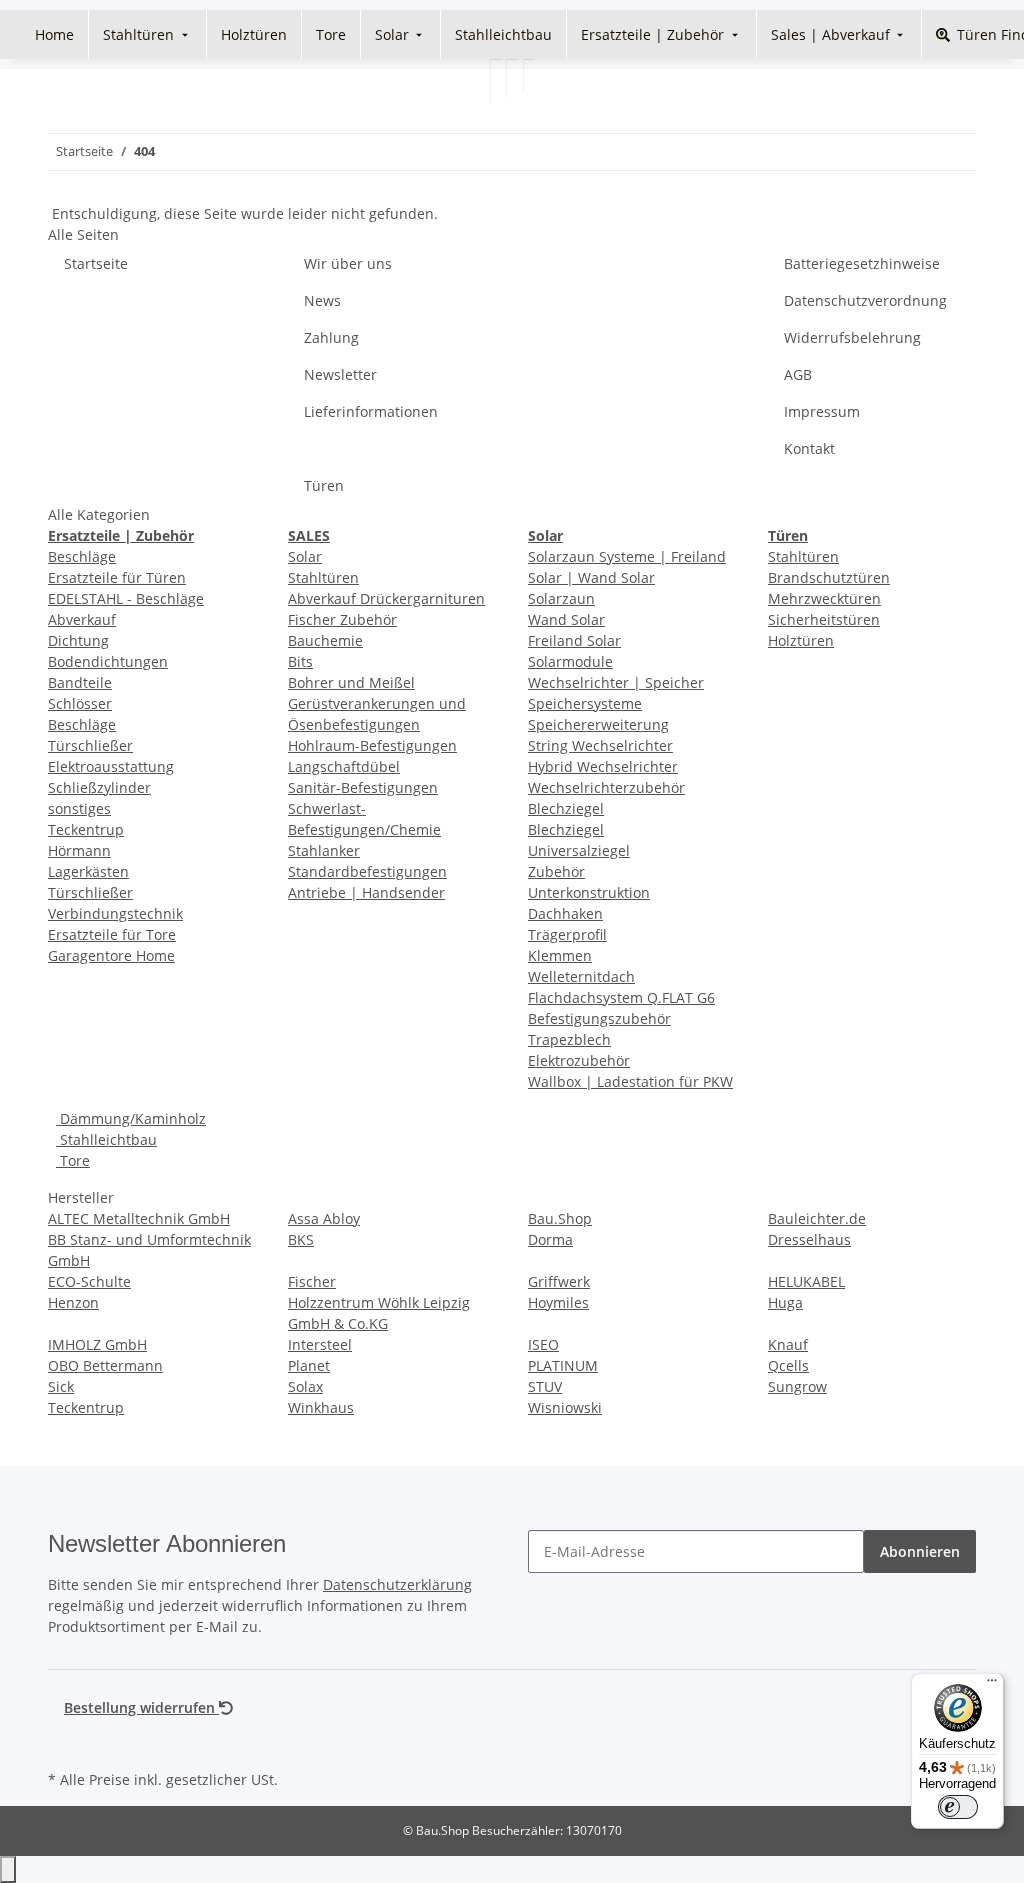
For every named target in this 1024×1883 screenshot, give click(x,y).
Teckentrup (86, 829)
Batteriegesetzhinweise (862, 263)
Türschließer (90, 745)
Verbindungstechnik (115, 913)
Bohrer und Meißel (351, 682)
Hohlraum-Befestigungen (372, 745)
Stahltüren (323, 577)
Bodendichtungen (108, 661)
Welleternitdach (581, 976)
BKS (301, 1239)
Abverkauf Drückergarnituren (386, 598)
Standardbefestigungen (367, 871)
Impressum (822, 411)
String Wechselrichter (600, 745)
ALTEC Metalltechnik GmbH (139, 1218)
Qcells (788, 1365)
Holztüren (801, 640)
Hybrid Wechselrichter (603, 766)
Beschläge (82, 556)
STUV (545, 1386)
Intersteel (320, 1344)
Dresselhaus (809, 1239)
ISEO (543, 1344)
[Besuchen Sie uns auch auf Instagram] (64, 1742)
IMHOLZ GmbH (97, 1344)
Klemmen (560, 955)
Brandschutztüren (829, 577)
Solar (305, 556)
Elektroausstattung (111, 766)
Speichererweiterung (598, 724)
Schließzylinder (99, 787)
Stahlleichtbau (106, 1139)
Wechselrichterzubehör (606, 787)
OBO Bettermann (105, 1365)
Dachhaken (565, 913)
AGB (798, 374)
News (322, 300)
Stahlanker (324, 850)
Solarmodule (570, 661)
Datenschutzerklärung (397, 1584)
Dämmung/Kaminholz (131, 1118)
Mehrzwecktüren (824, 598)
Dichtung (78, 640)
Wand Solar (566, 619)
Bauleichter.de (817, 1218)
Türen (324, 485)
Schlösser (80, 703)
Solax (305, 1386)
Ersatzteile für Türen (117, 577)
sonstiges (79, 808)
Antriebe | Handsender (366, 892)
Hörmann (79, 850)
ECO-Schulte (89, 1281)
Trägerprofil (567, 934)
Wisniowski (565, 1407)
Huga (785, 1302)
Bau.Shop (560, 1218)
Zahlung (331, 337)
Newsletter (340, 374)
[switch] (958, 1807)
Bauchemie (325, 640)
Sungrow (797, 1386)
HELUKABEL (806, 1281)
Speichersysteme (585, 703)
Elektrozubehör (579, 1060)
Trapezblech (569, 1039)
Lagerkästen (88, 871)
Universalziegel (579, 850)
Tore (73, 1160)
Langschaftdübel (344, 766)
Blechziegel (566, 808)
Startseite (96, 263)
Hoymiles (558, 1302)
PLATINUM (563, 1365)
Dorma (550, 1239)
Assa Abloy (324, 1218)
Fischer (312, 1281)
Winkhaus (321, 1407)
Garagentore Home (111, 955)
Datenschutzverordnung (865, 300)
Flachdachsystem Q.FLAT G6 (621, 997)
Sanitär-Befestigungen (363, 787)
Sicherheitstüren (824, 619)
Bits (300, 661)
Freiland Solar (574, 640)
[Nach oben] (8, 1869)
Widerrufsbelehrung (852, 337)
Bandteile (80, 682)
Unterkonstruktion (589, 892)
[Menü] (992, 1685)
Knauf (788, 1344)
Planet (309, 1365)
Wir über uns (348, 263)
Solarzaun (561, 598)
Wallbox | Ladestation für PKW (630, 1081)
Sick (61, 1386)
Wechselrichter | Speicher (616, 682)
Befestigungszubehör (599, 1018)
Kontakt (809, 448)
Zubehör (556, 871)
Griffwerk (559, 1281)
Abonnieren (920, 1551)
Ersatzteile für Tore (112, 934)
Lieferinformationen (371, 411)
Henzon (73, 1302)
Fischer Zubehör (342, 619)
